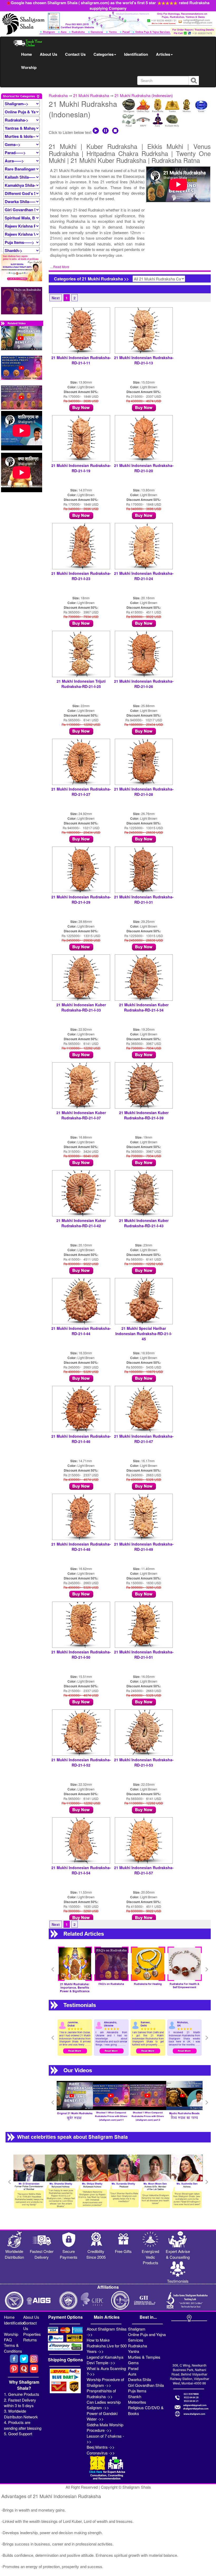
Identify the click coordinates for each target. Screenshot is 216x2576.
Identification (136, 54)
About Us (48, 54)
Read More (61, 267)
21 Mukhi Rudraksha (91, 95)
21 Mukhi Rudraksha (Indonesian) (144, 95)
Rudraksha (58, 95)
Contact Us (75, 54)
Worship (29, 67)
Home (26, 54)
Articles (163, 54)
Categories (104, 54)
